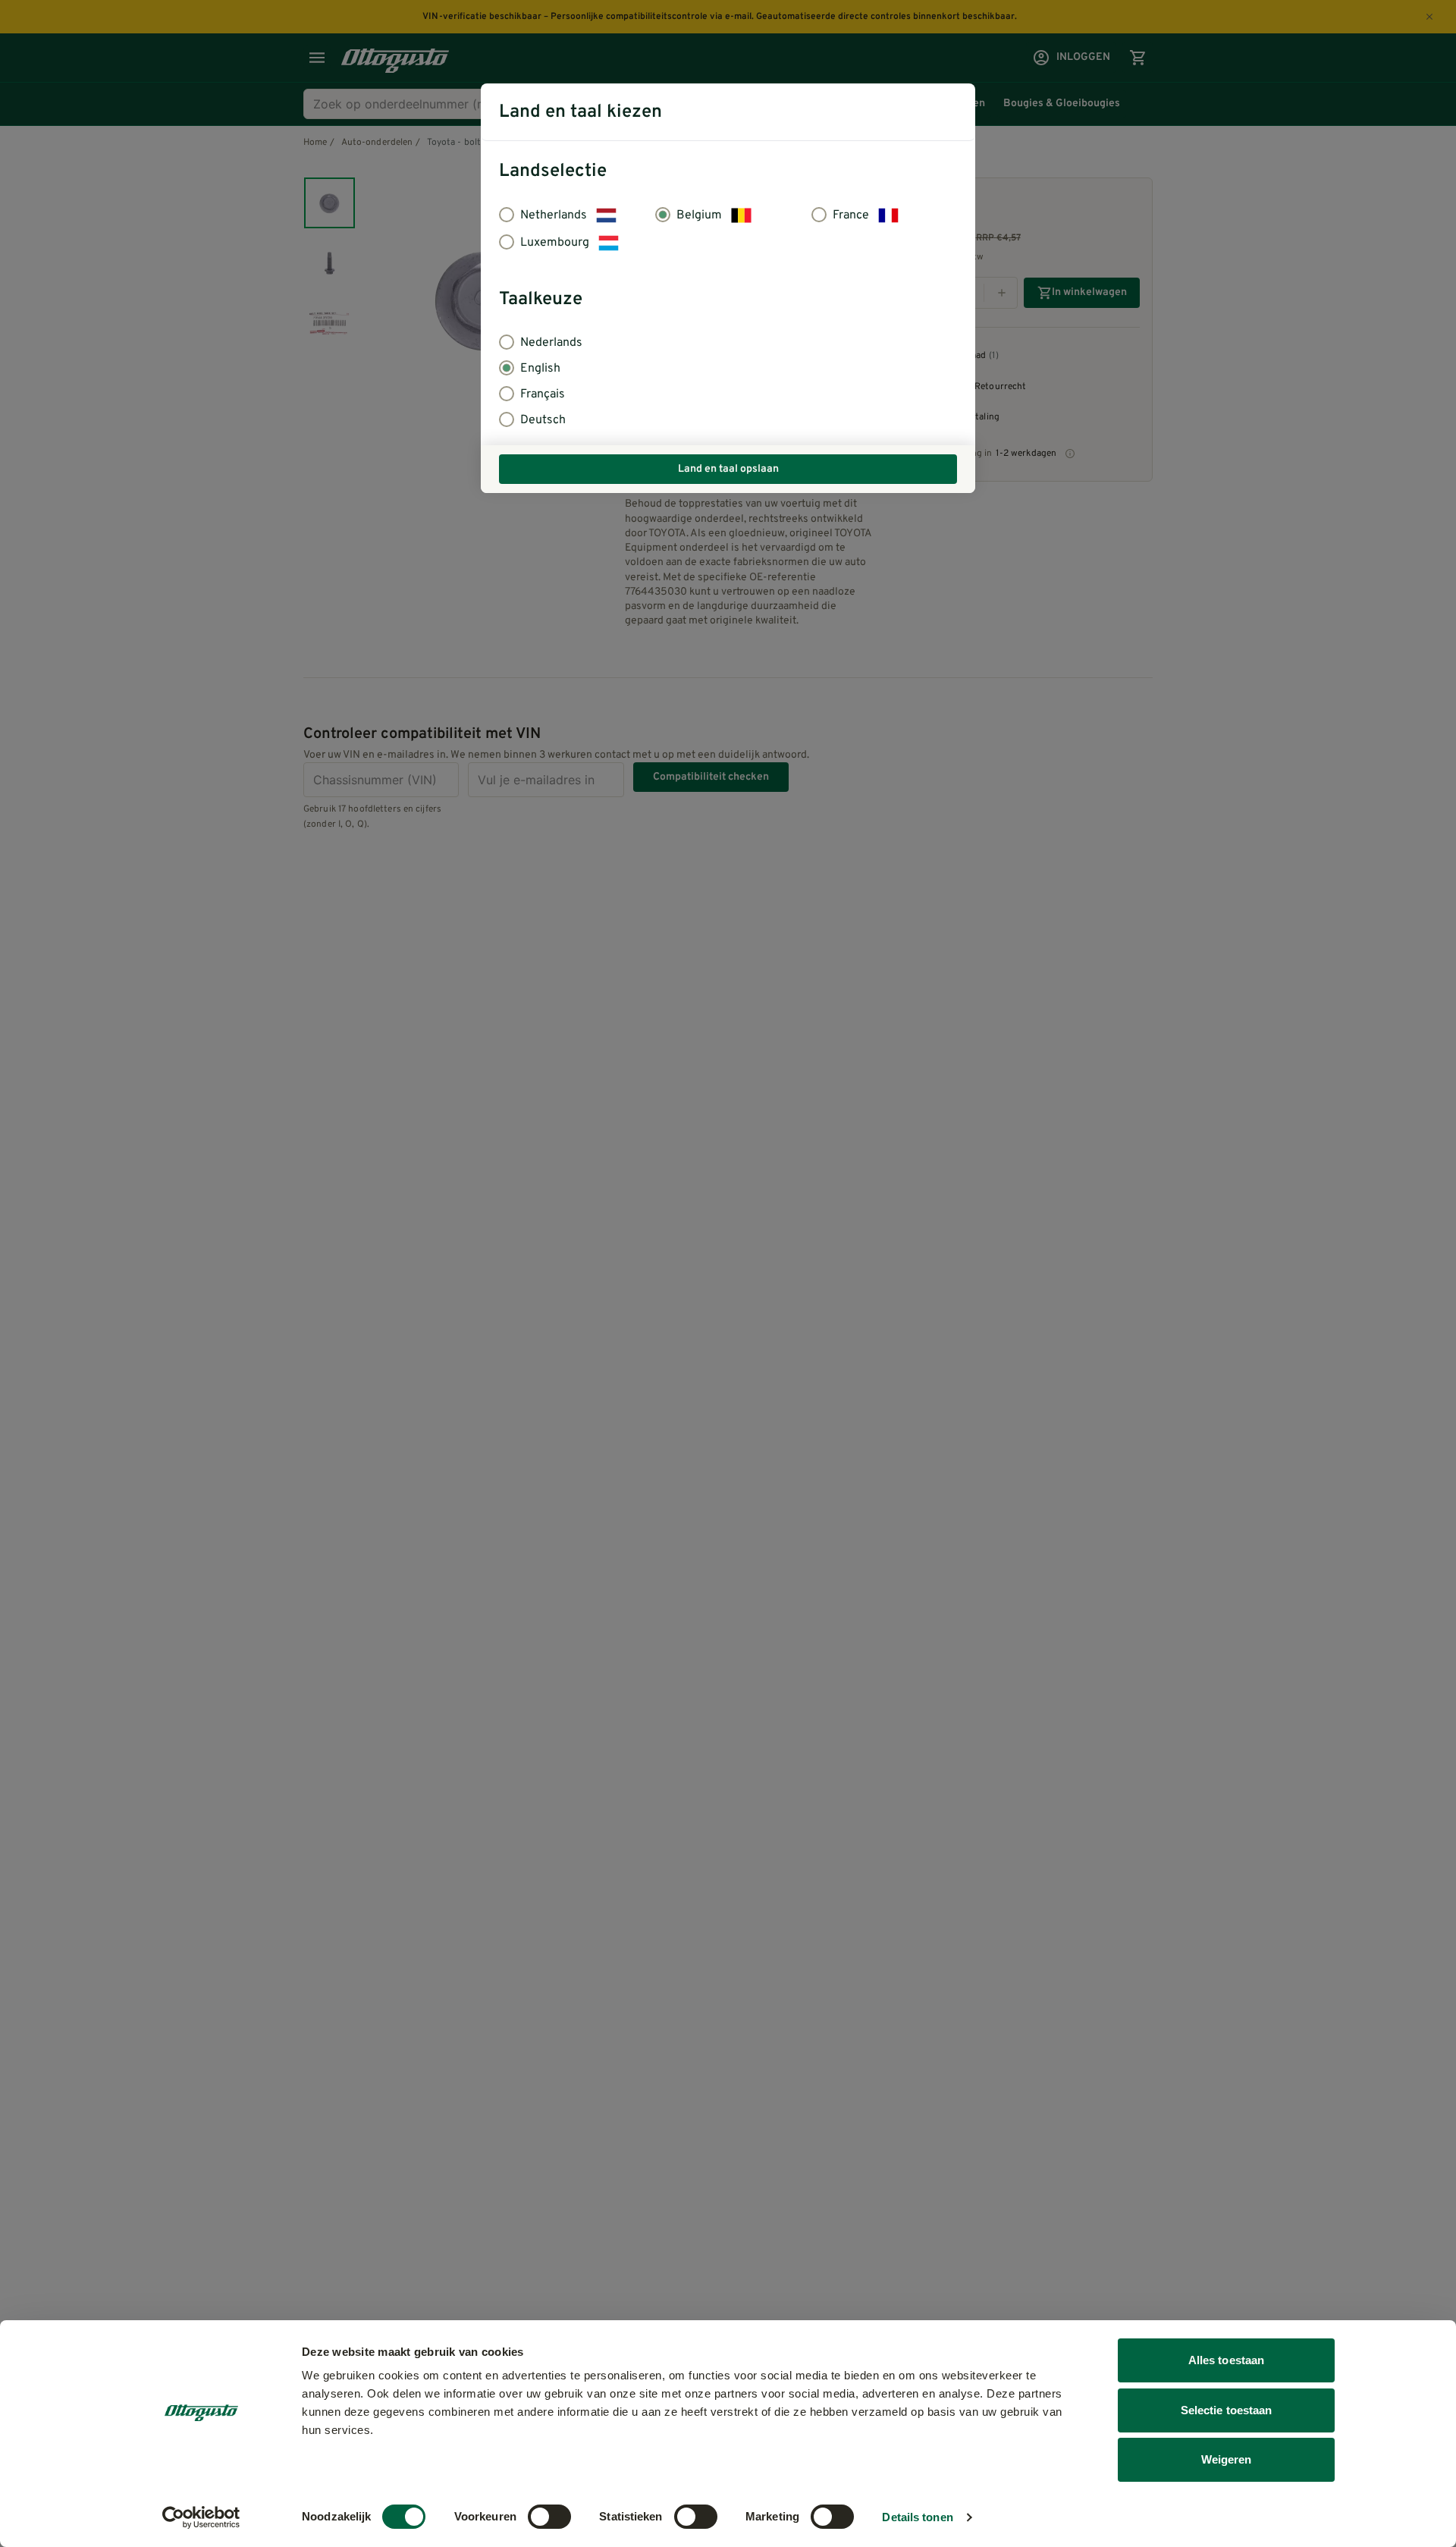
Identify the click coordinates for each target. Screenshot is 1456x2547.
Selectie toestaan (1227, 2410)
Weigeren (1227, 2459)
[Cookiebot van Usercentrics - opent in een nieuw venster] (201, 2517)
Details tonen (917, 2517)
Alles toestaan (1226, 2360)
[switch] (549, 2517)
